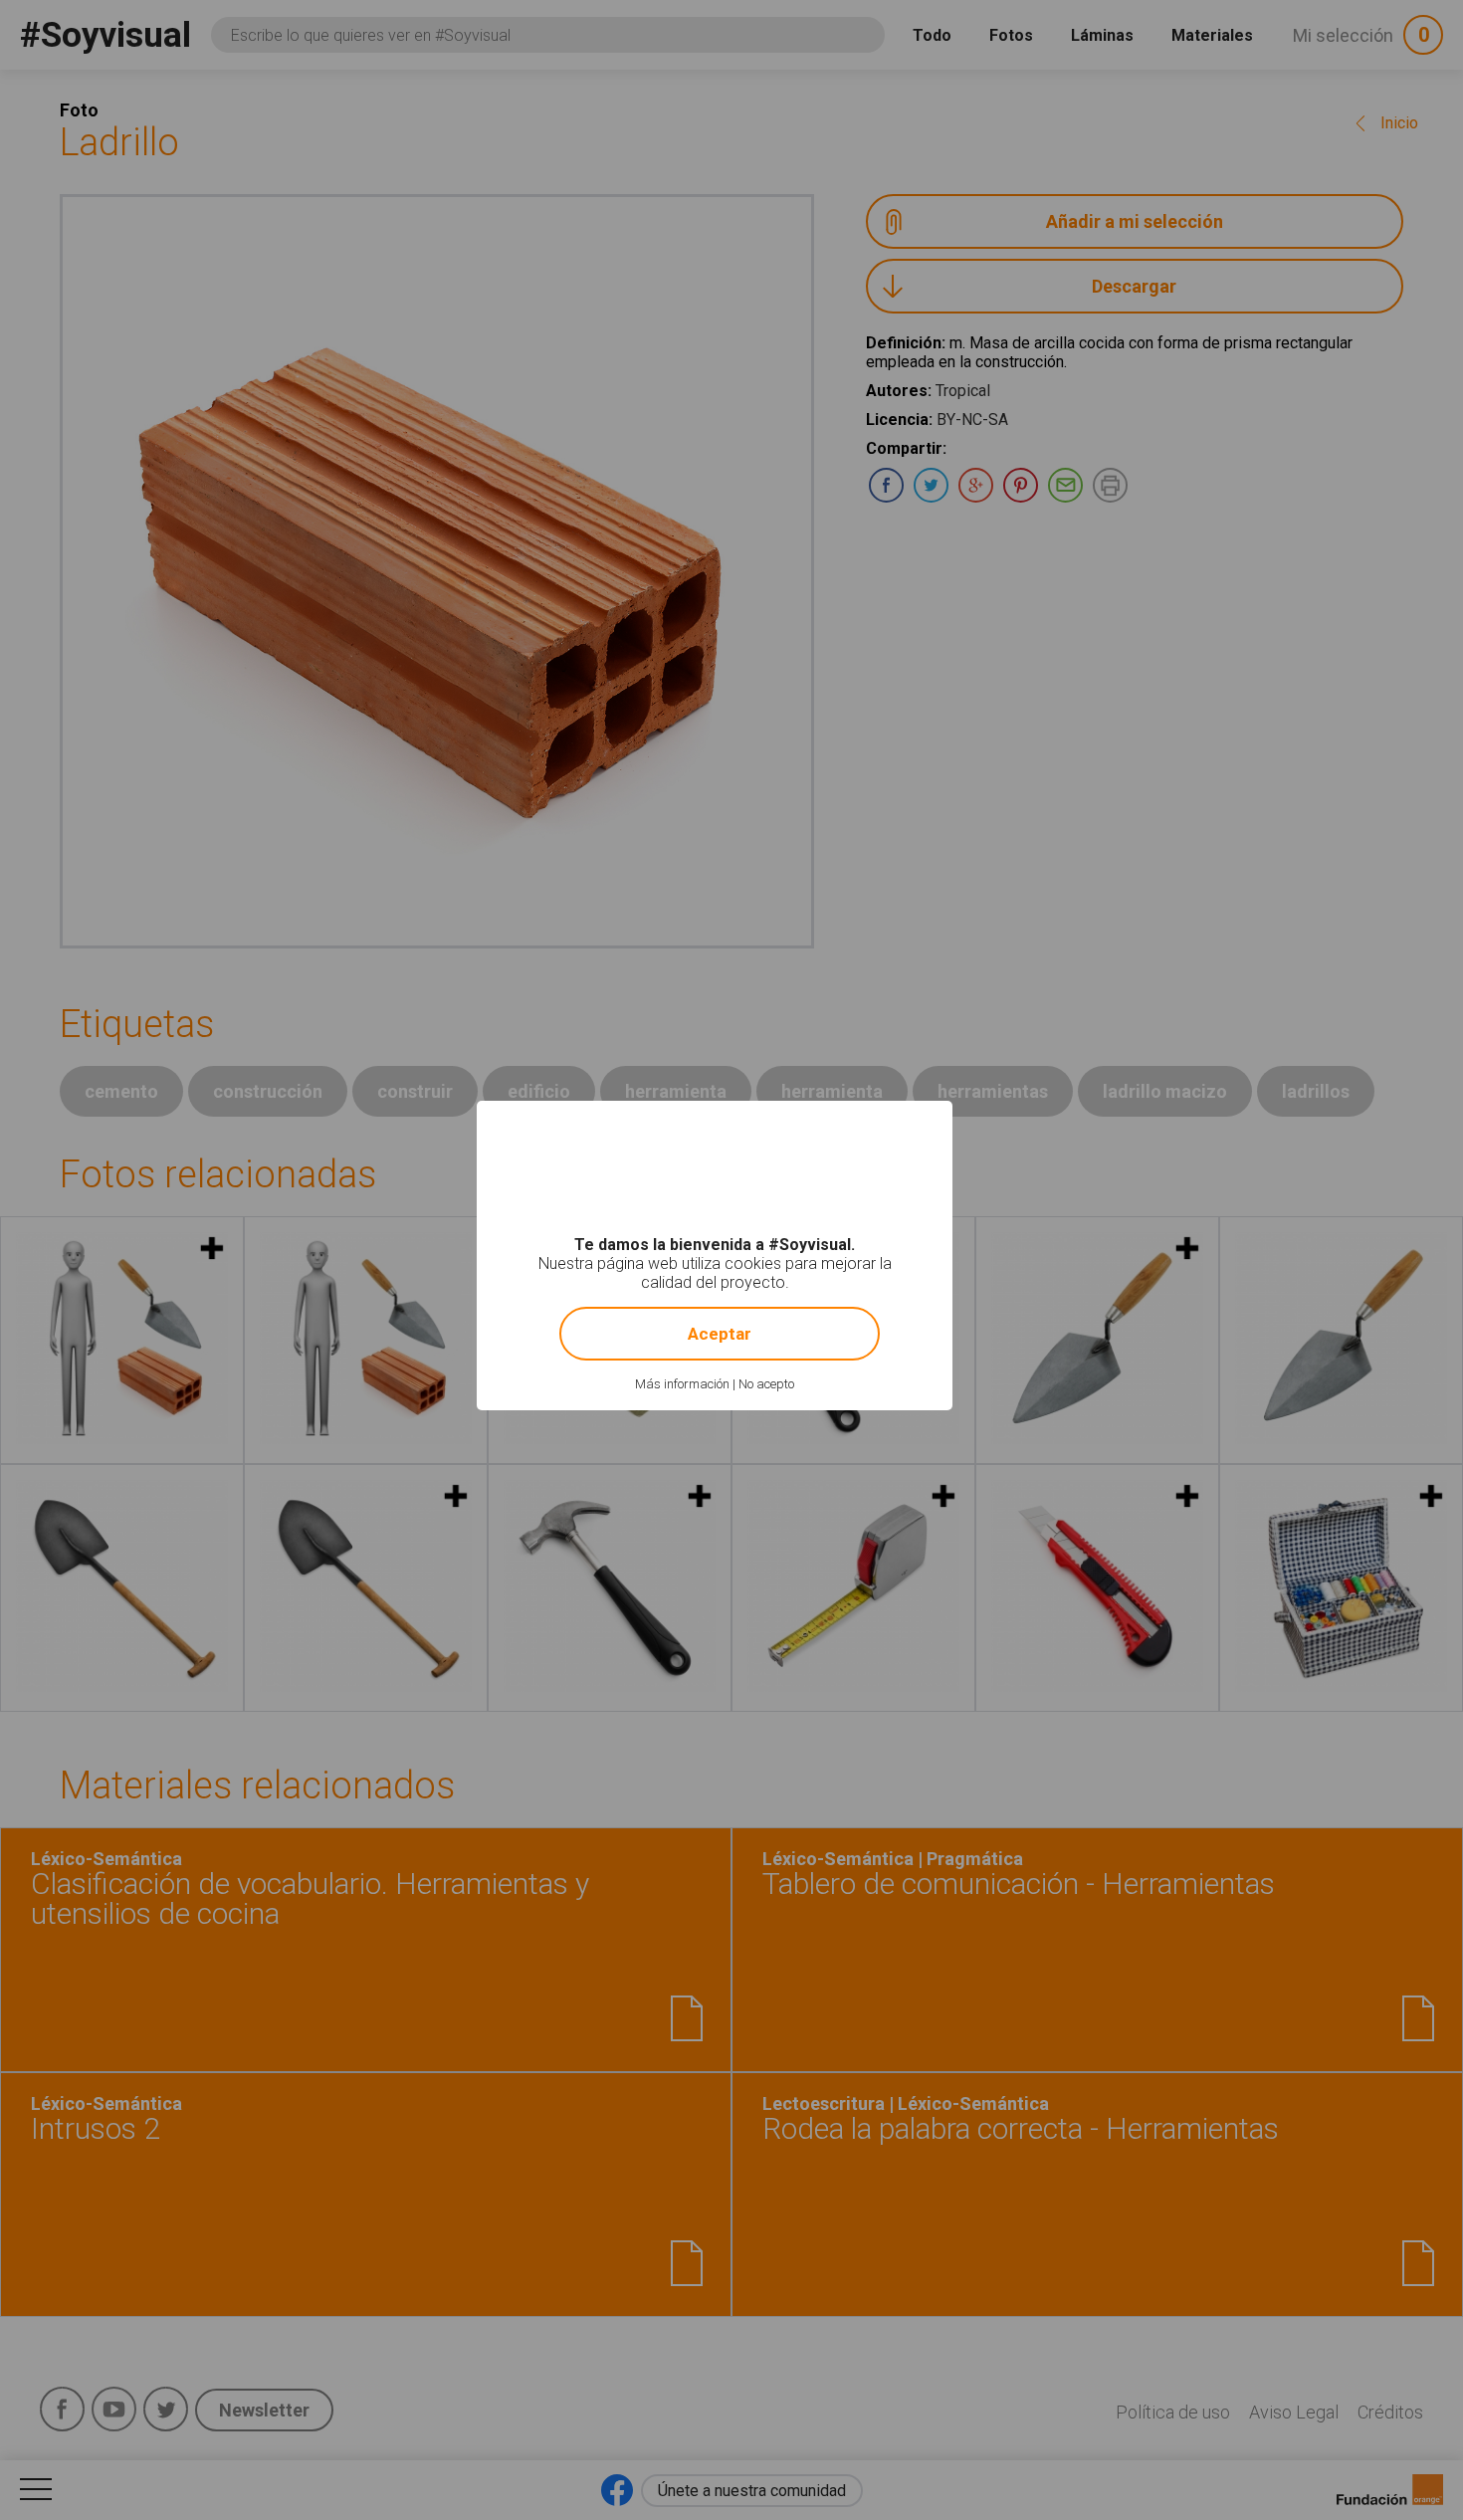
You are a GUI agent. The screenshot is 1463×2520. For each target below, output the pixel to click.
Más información (682, 1384)
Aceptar (720, 1334)
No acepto (766, 1384)
